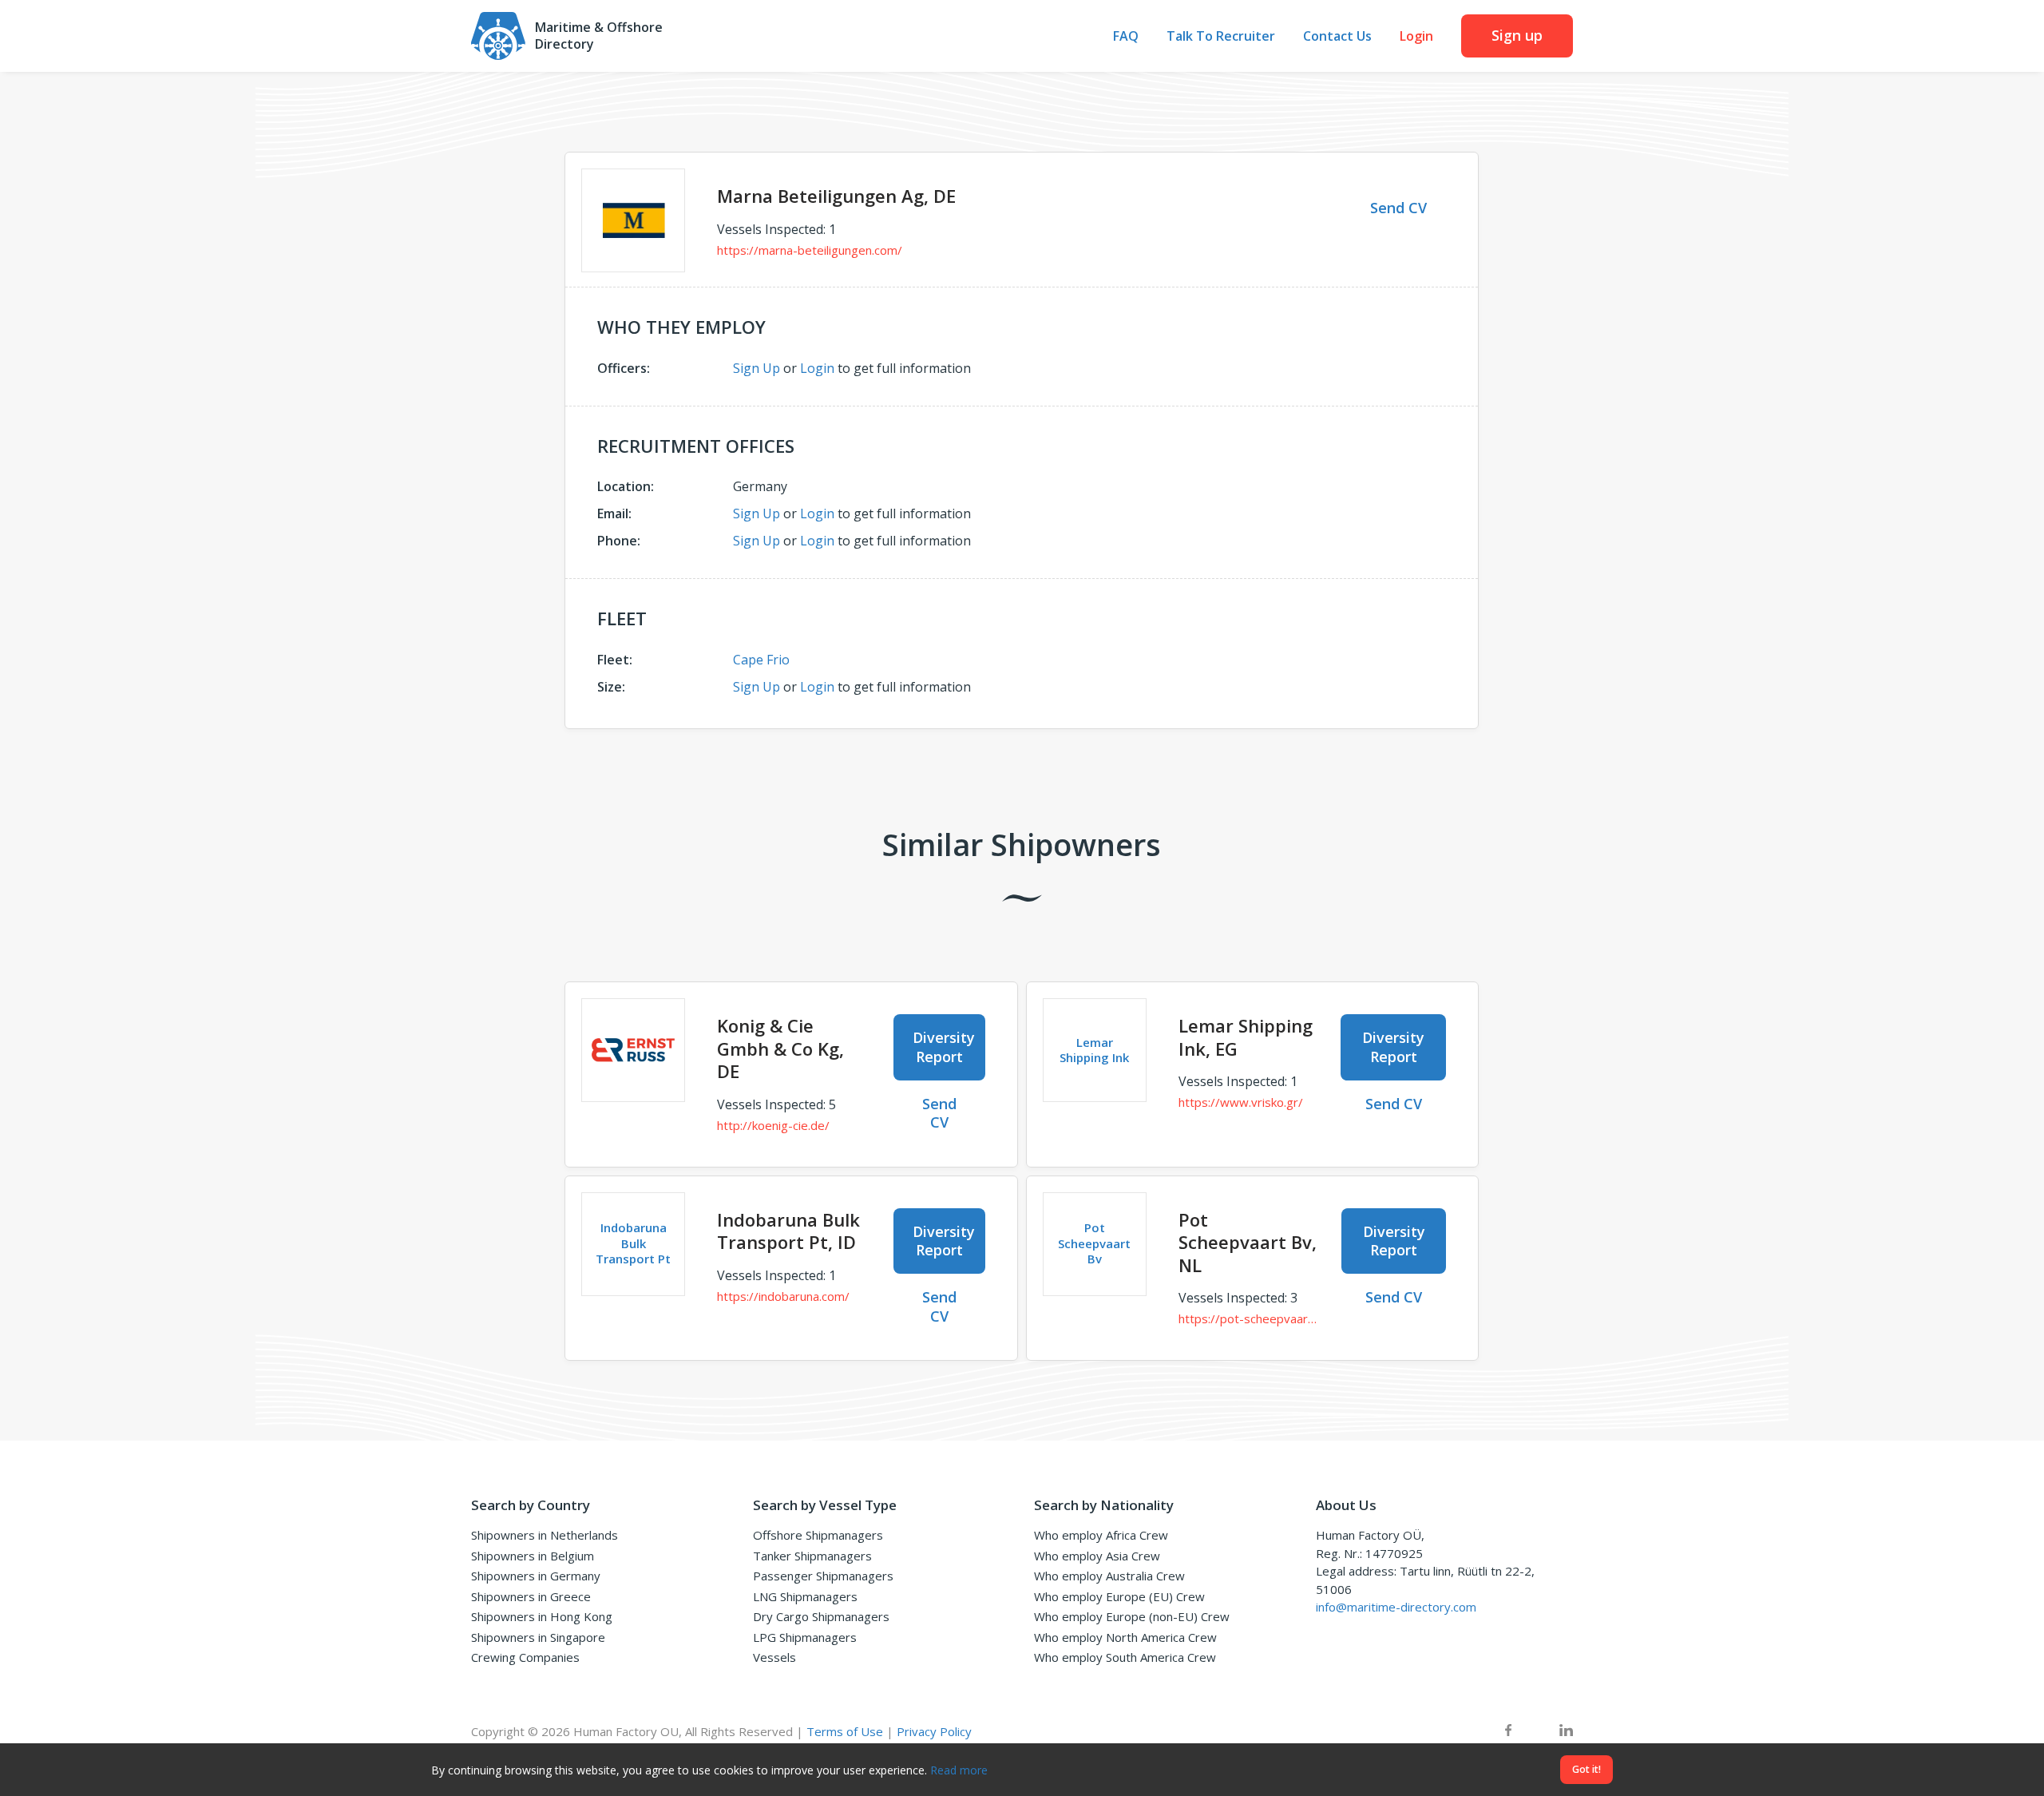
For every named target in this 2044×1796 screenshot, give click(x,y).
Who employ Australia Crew (1109, 1576)
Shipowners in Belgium (533, 1556)
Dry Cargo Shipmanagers (821, 1616)
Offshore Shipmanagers (818, 1535)
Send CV (1398, 208)
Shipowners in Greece (531, 1596)
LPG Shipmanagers (805, 1637)
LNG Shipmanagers (805, 1596)
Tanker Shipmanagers (812, 1556)
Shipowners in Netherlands (545, 1535)
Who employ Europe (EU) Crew (1119, 1596)
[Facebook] (1508, 1732)
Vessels (774, 1657)
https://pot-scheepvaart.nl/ (1248, 1318)
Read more (959, 1770)
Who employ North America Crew (1125, 1637)
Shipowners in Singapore (538, 1637)
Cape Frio (761, 660)
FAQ (1126, 36)
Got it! (1586, 1769)
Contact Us (1337, 36)
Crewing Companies (525, 1657)
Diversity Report (944, 1047)
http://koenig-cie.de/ (773, 1125)
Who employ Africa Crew (1101, 1535)
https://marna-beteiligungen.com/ (810, 250)
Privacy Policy (934, 1731)
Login (1416, 36)
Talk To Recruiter (1221, 36)
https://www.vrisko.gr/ (1241, 1102)
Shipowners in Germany (536, 1576)
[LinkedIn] (1566, 1732)
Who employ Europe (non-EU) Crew (1132, 1616)
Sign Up (757, 368)
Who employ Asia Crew (1097, 1556)
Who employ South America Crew (1125, 1657)
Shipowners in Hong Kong (542, 1616)
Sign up (1517, 35)
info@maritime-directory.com (1396, 1607)
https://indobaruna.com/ (783, 1296)
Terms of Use (845, 1731)
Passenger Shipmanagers (823, 1576)
